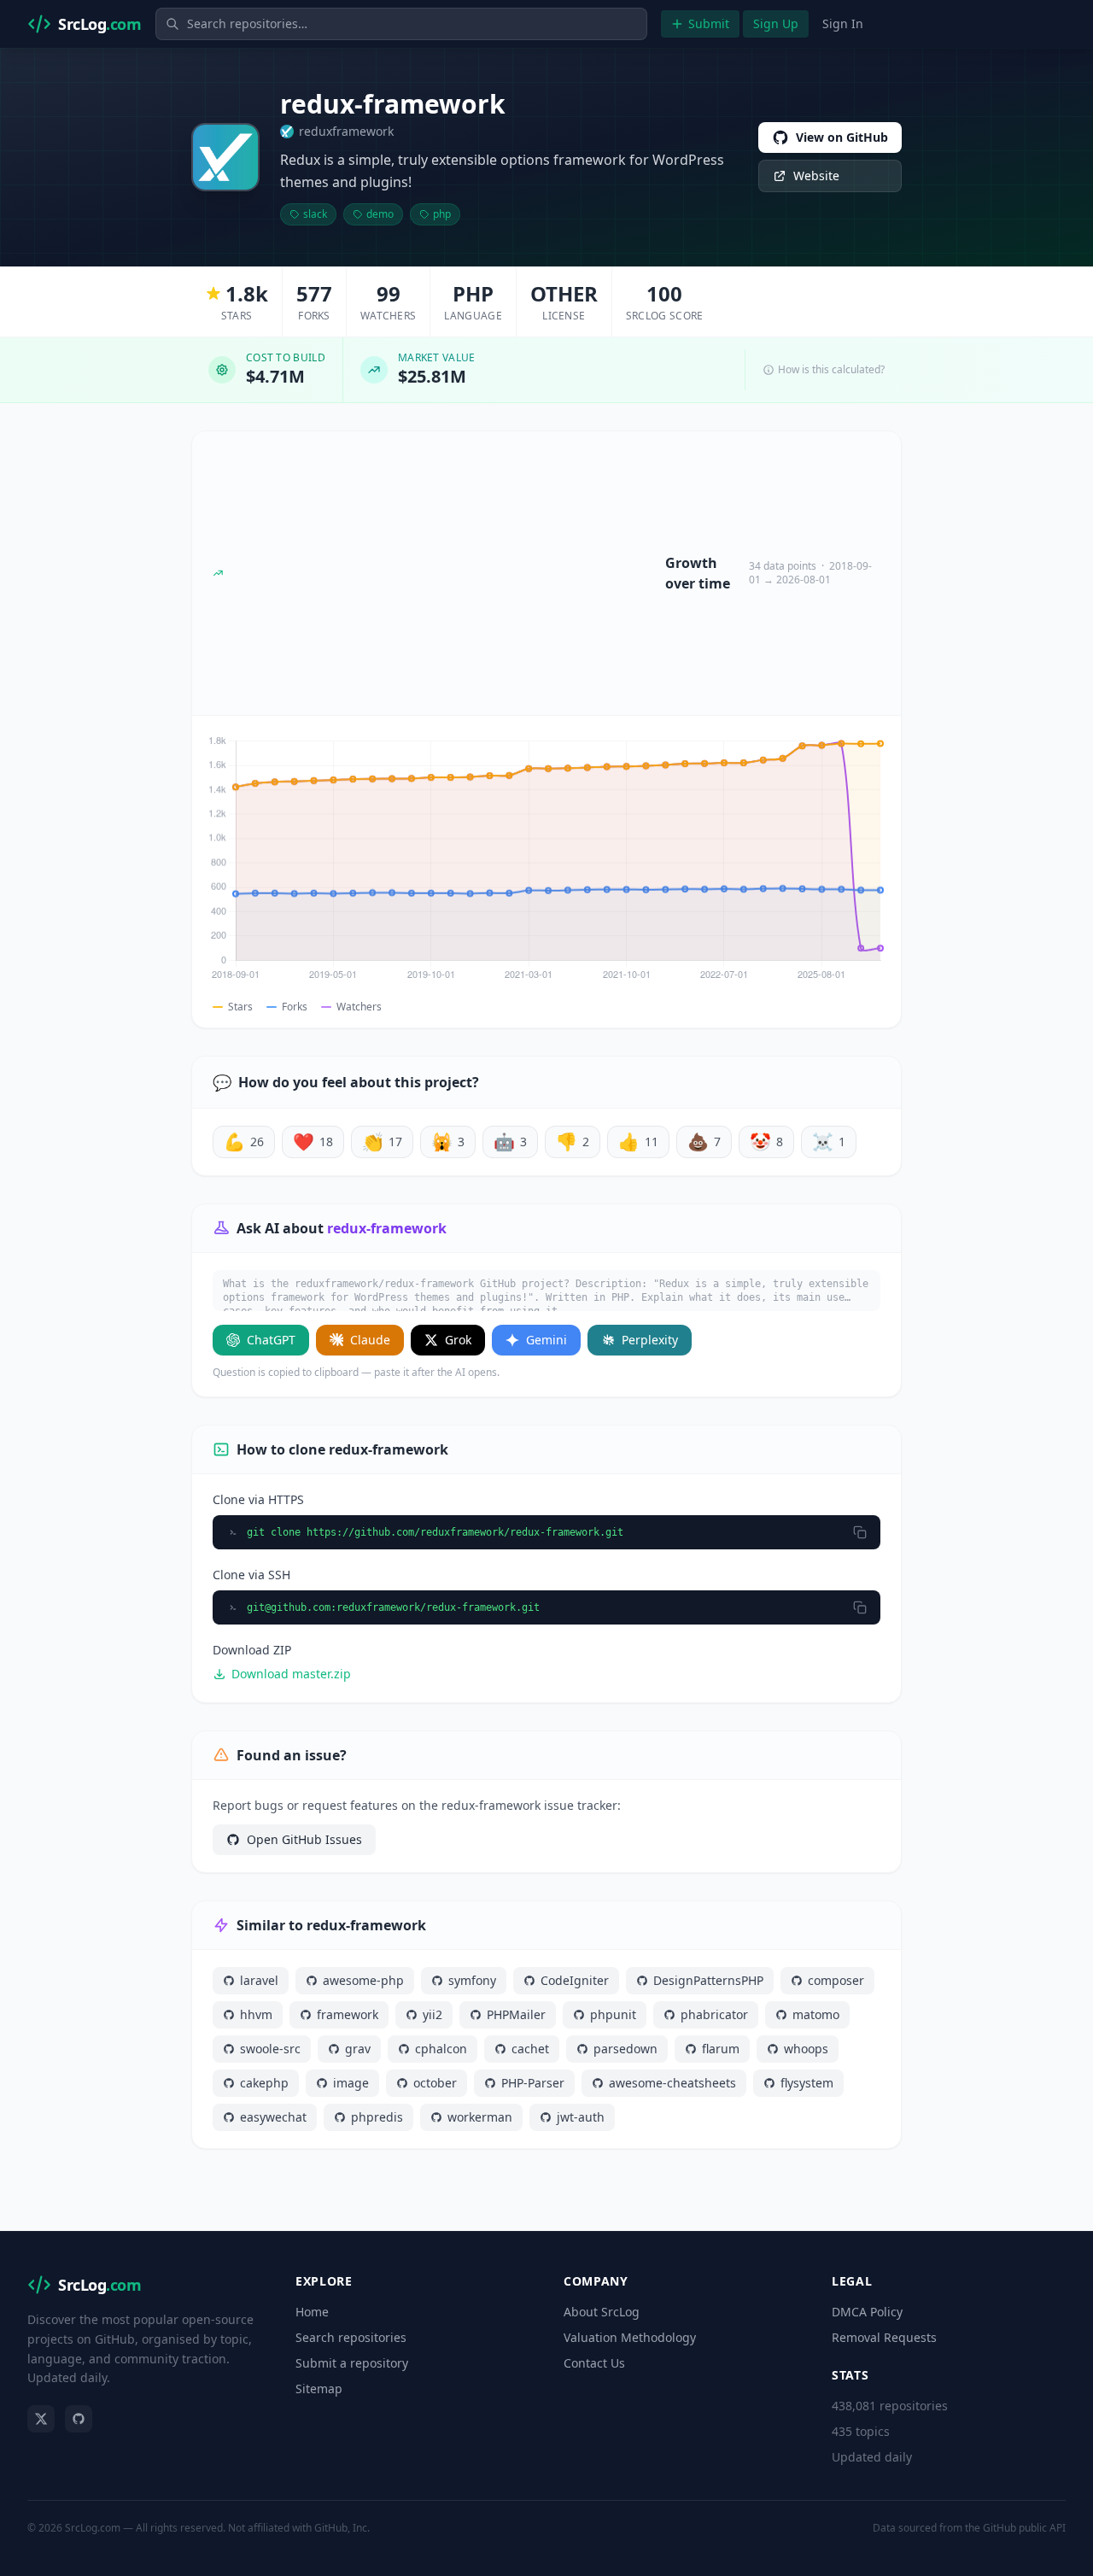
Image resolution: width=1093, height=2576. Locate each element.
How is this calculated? (831, 370)
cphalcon (441, 2049)
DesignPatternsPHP (708, 1980)
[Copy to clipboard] (860, 1532)
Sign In (843, 23)
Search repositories (351, 2337)
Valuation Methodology (630, 2337)
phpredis (377, 2117)
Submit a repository (352, 2363)
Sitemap (319, 2389)
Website (816, 176)
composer (836, 1980)
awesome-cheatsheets (672, 2083)
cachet (530, 2049)
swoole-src (270, 2049)
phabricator (714, 2014)
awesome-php (363, 1980)
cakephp (264, 2083)
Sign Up (776, 23)
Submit (709, 23)
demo (380, 214)
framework (348, 2014)
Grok (458, 1340)
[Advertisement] (444, 573)
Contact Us (594, 2363)
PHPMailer (516, 2014)
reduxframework (346, 131)
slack (315, 214)
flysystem (807, 2083)
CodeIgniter (575, 1980)
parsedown (625, 2049)
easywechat (273, 2117)
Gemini (546, 1340)
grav (358, 2049)
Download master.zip (291, 1674)
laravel (259, 1980)
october (435, 2083)
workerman (480, 2117)
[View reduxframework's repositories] (225, 157)
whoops (806, 2049)
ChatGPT (271, 1340)
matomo (816, 2014)
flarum (721, 2049)
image (351, 2083)
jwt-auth (581, 2117)
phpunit (613, 2014)
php (442, 214)
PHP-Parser (533, 2083)
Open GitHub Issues (304, 1839)
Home (312, 2312)
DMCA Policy (867, 2312)
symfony (472, 1980)
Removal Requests (884, 2337)
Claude (370, 1340)
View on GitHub (842, 137)
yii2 (433, 2014)
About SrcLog (602, 2312)
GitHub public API (1024, 2528)
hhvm (256, 2014)
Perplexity (650, 1340)
